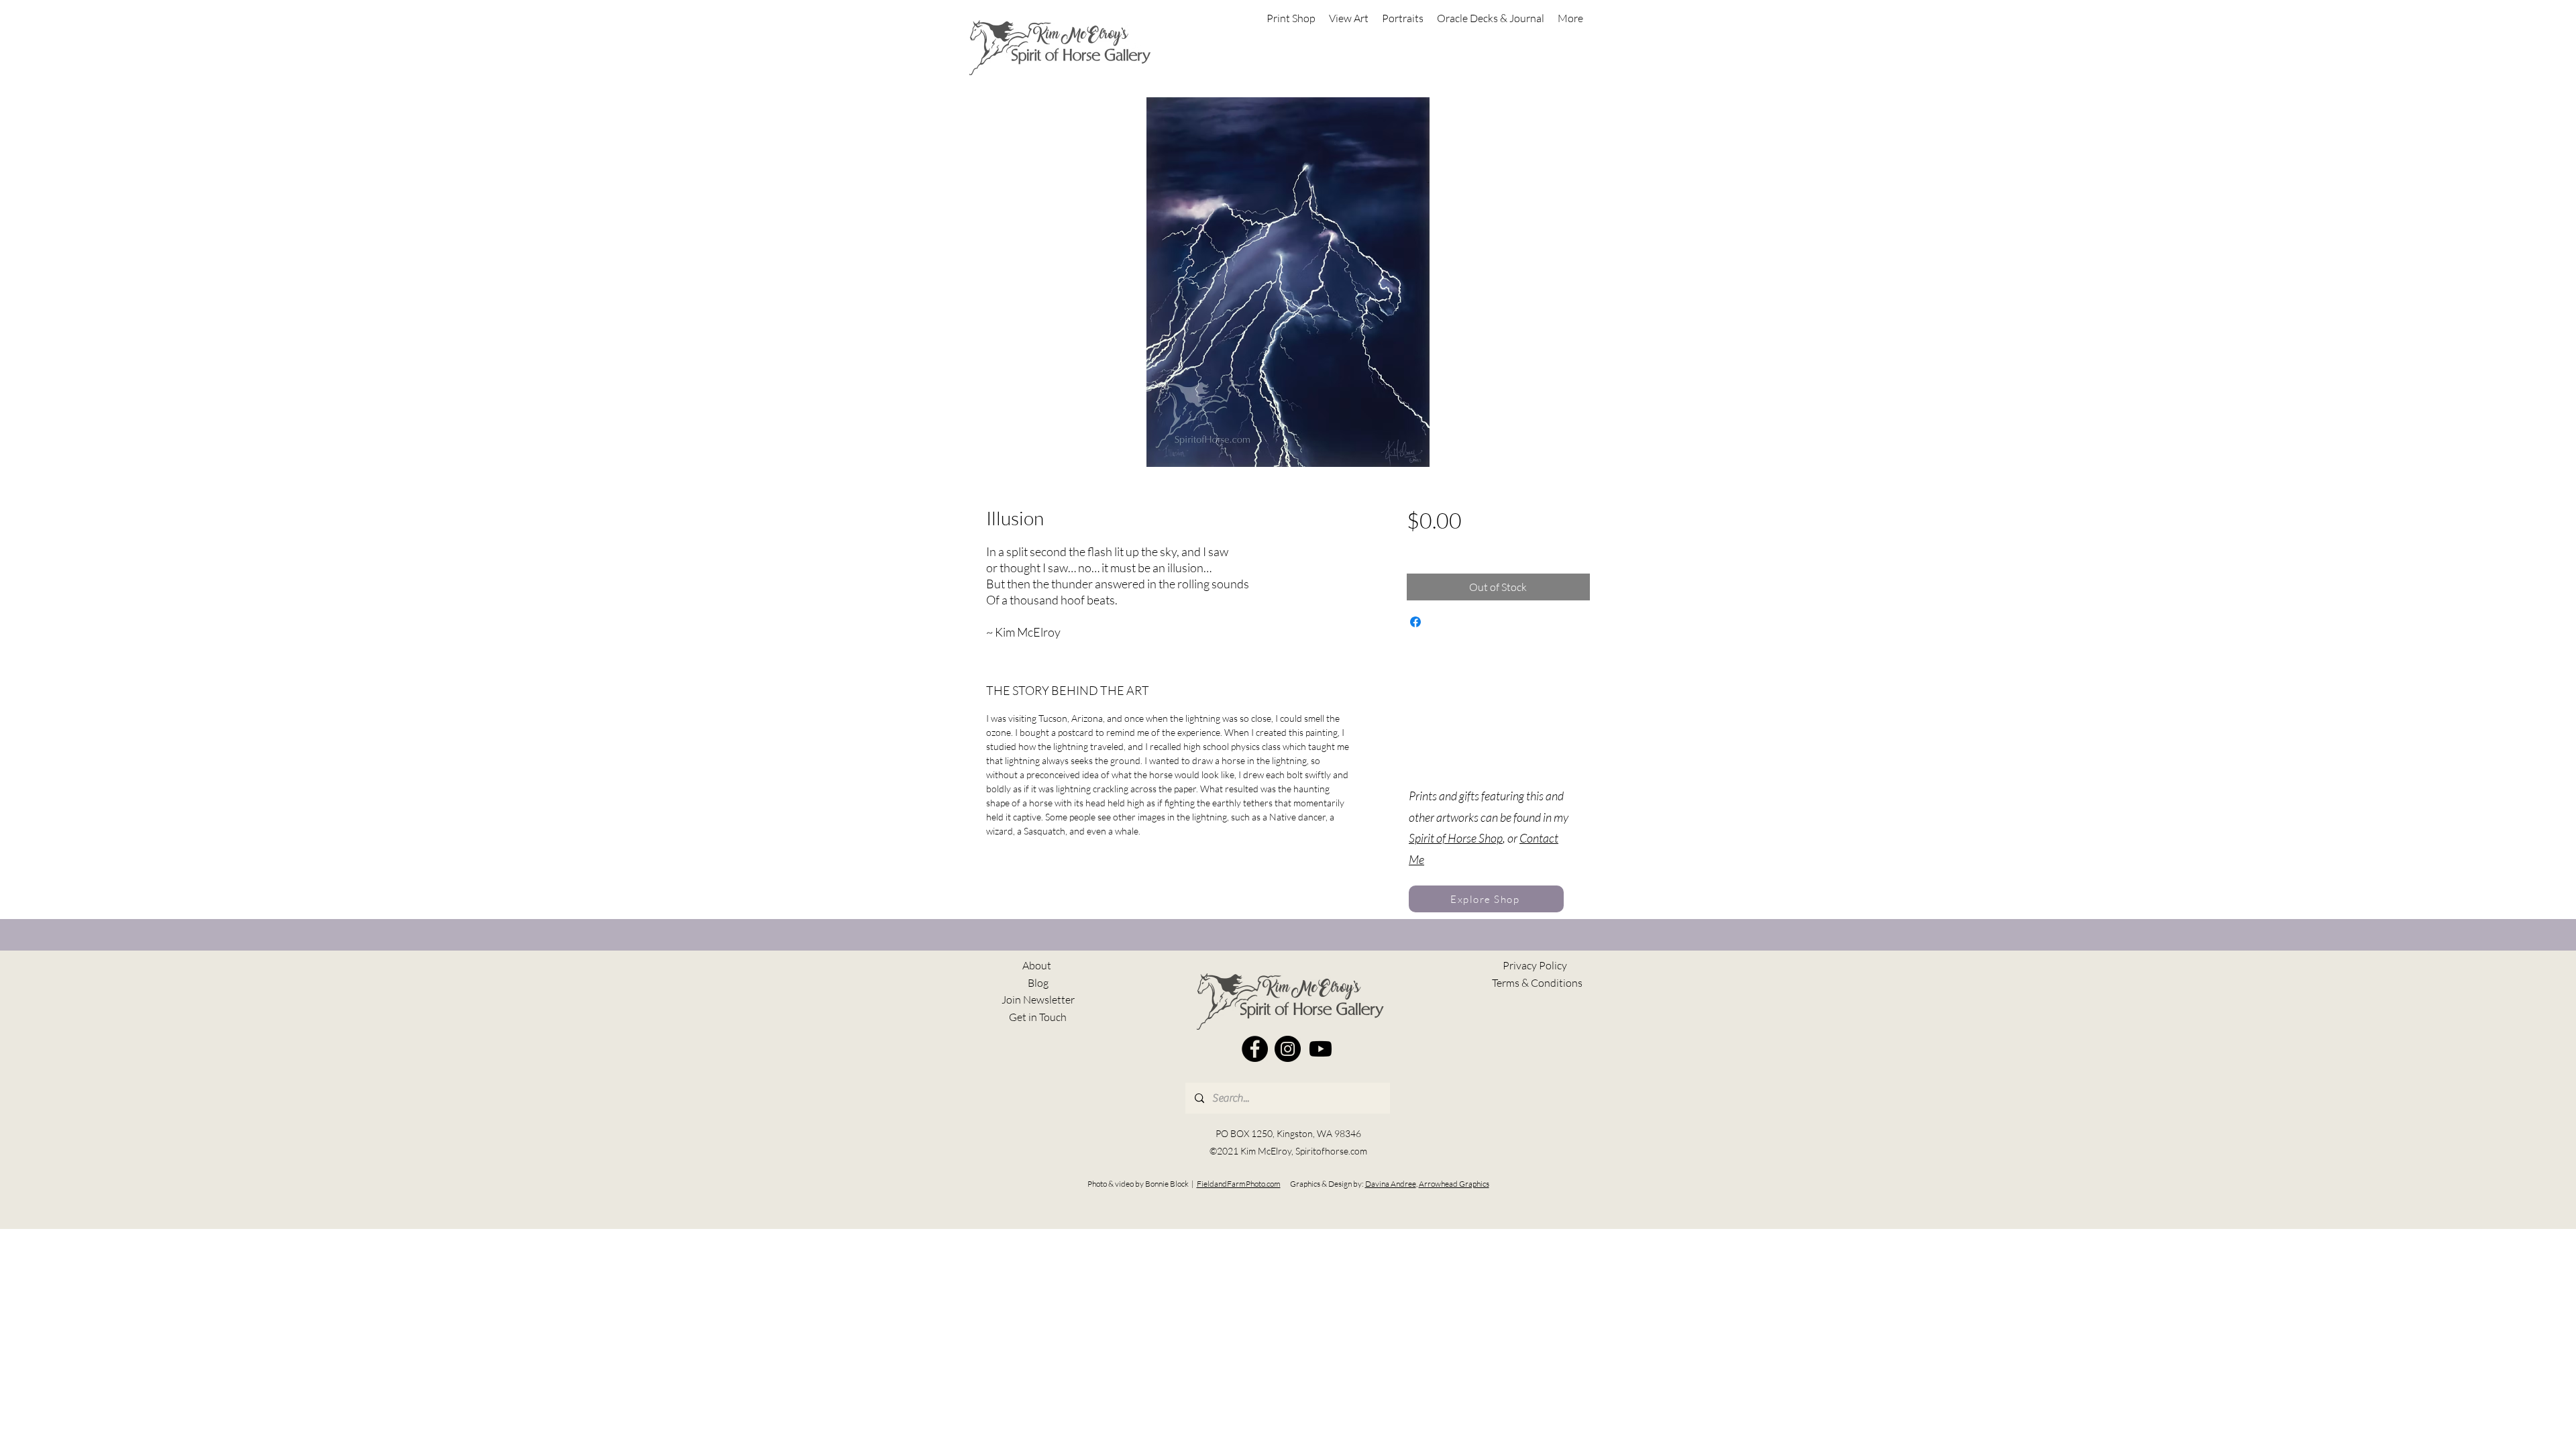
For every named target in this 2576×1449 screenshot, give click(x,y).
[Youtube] (1321, 1049)
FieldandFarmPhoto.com (1239, 1184)
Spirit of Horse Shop (1456, 838)
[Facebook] (1255, 1049)
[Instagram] (1288, 1049)
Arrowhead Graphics (1454, 1184)
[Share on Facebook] (1415, 622)
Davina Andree (1391, 1184)
